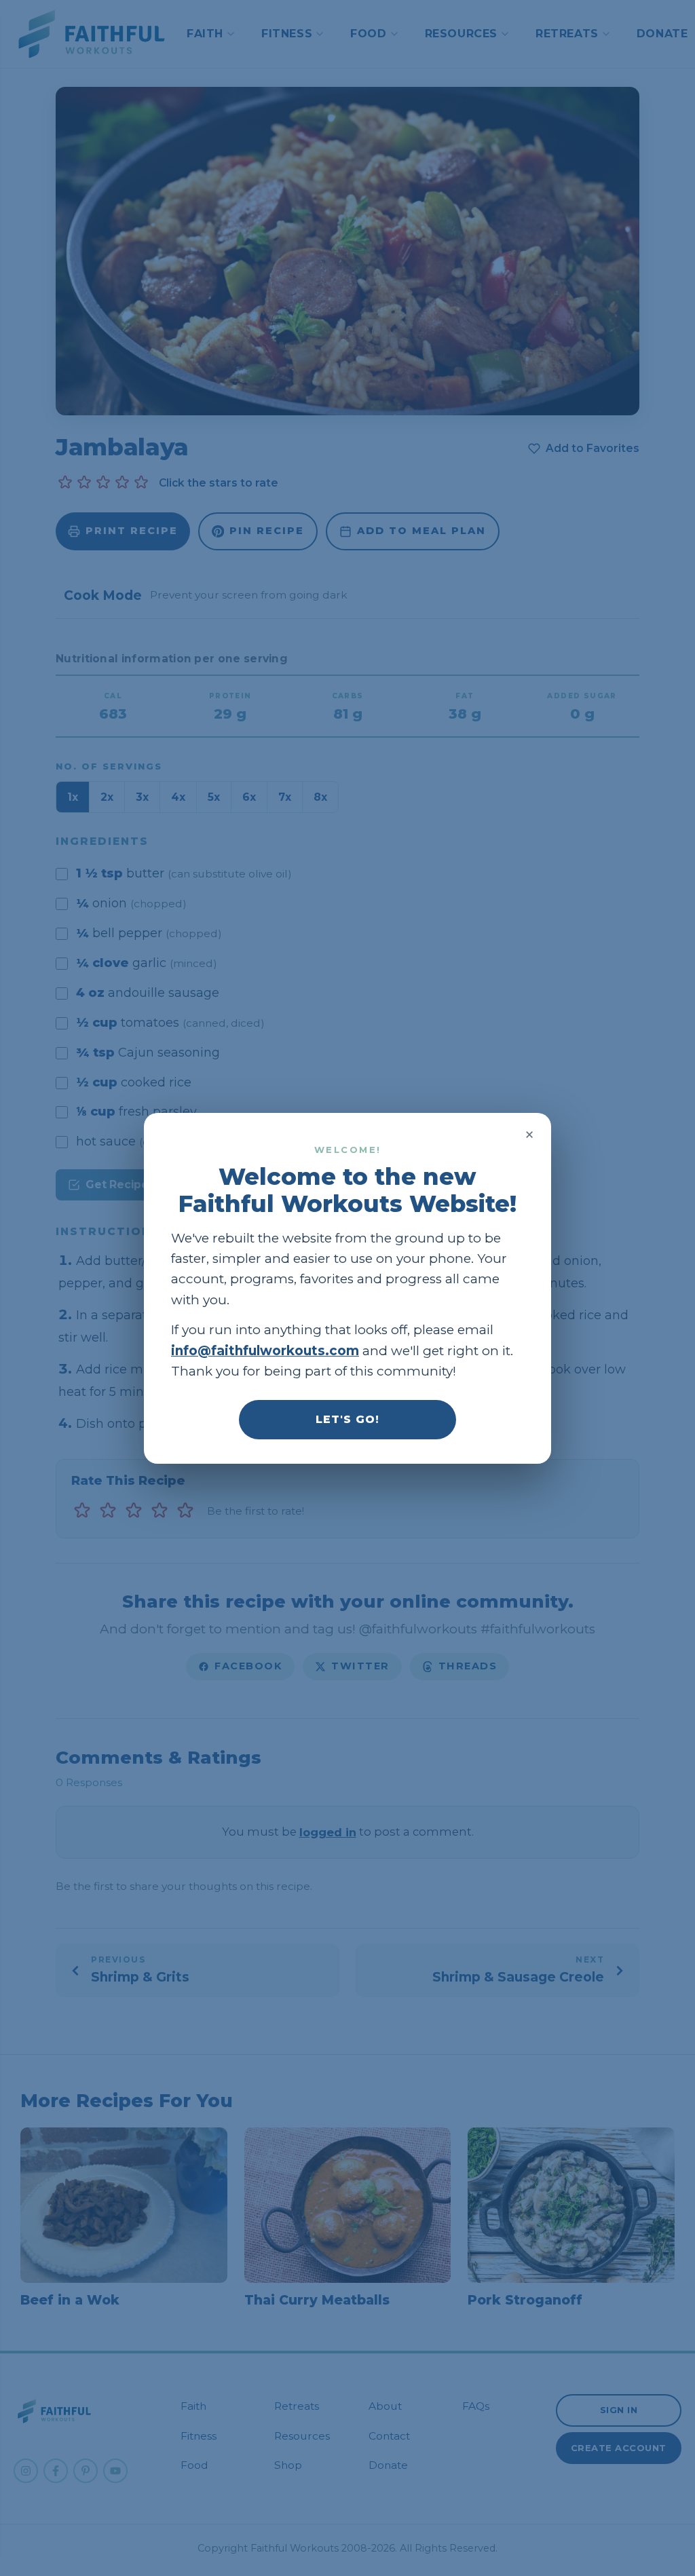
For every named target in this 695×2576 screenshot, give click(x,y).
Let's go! (347, 1419)
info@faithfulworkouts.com (265, 1350)
